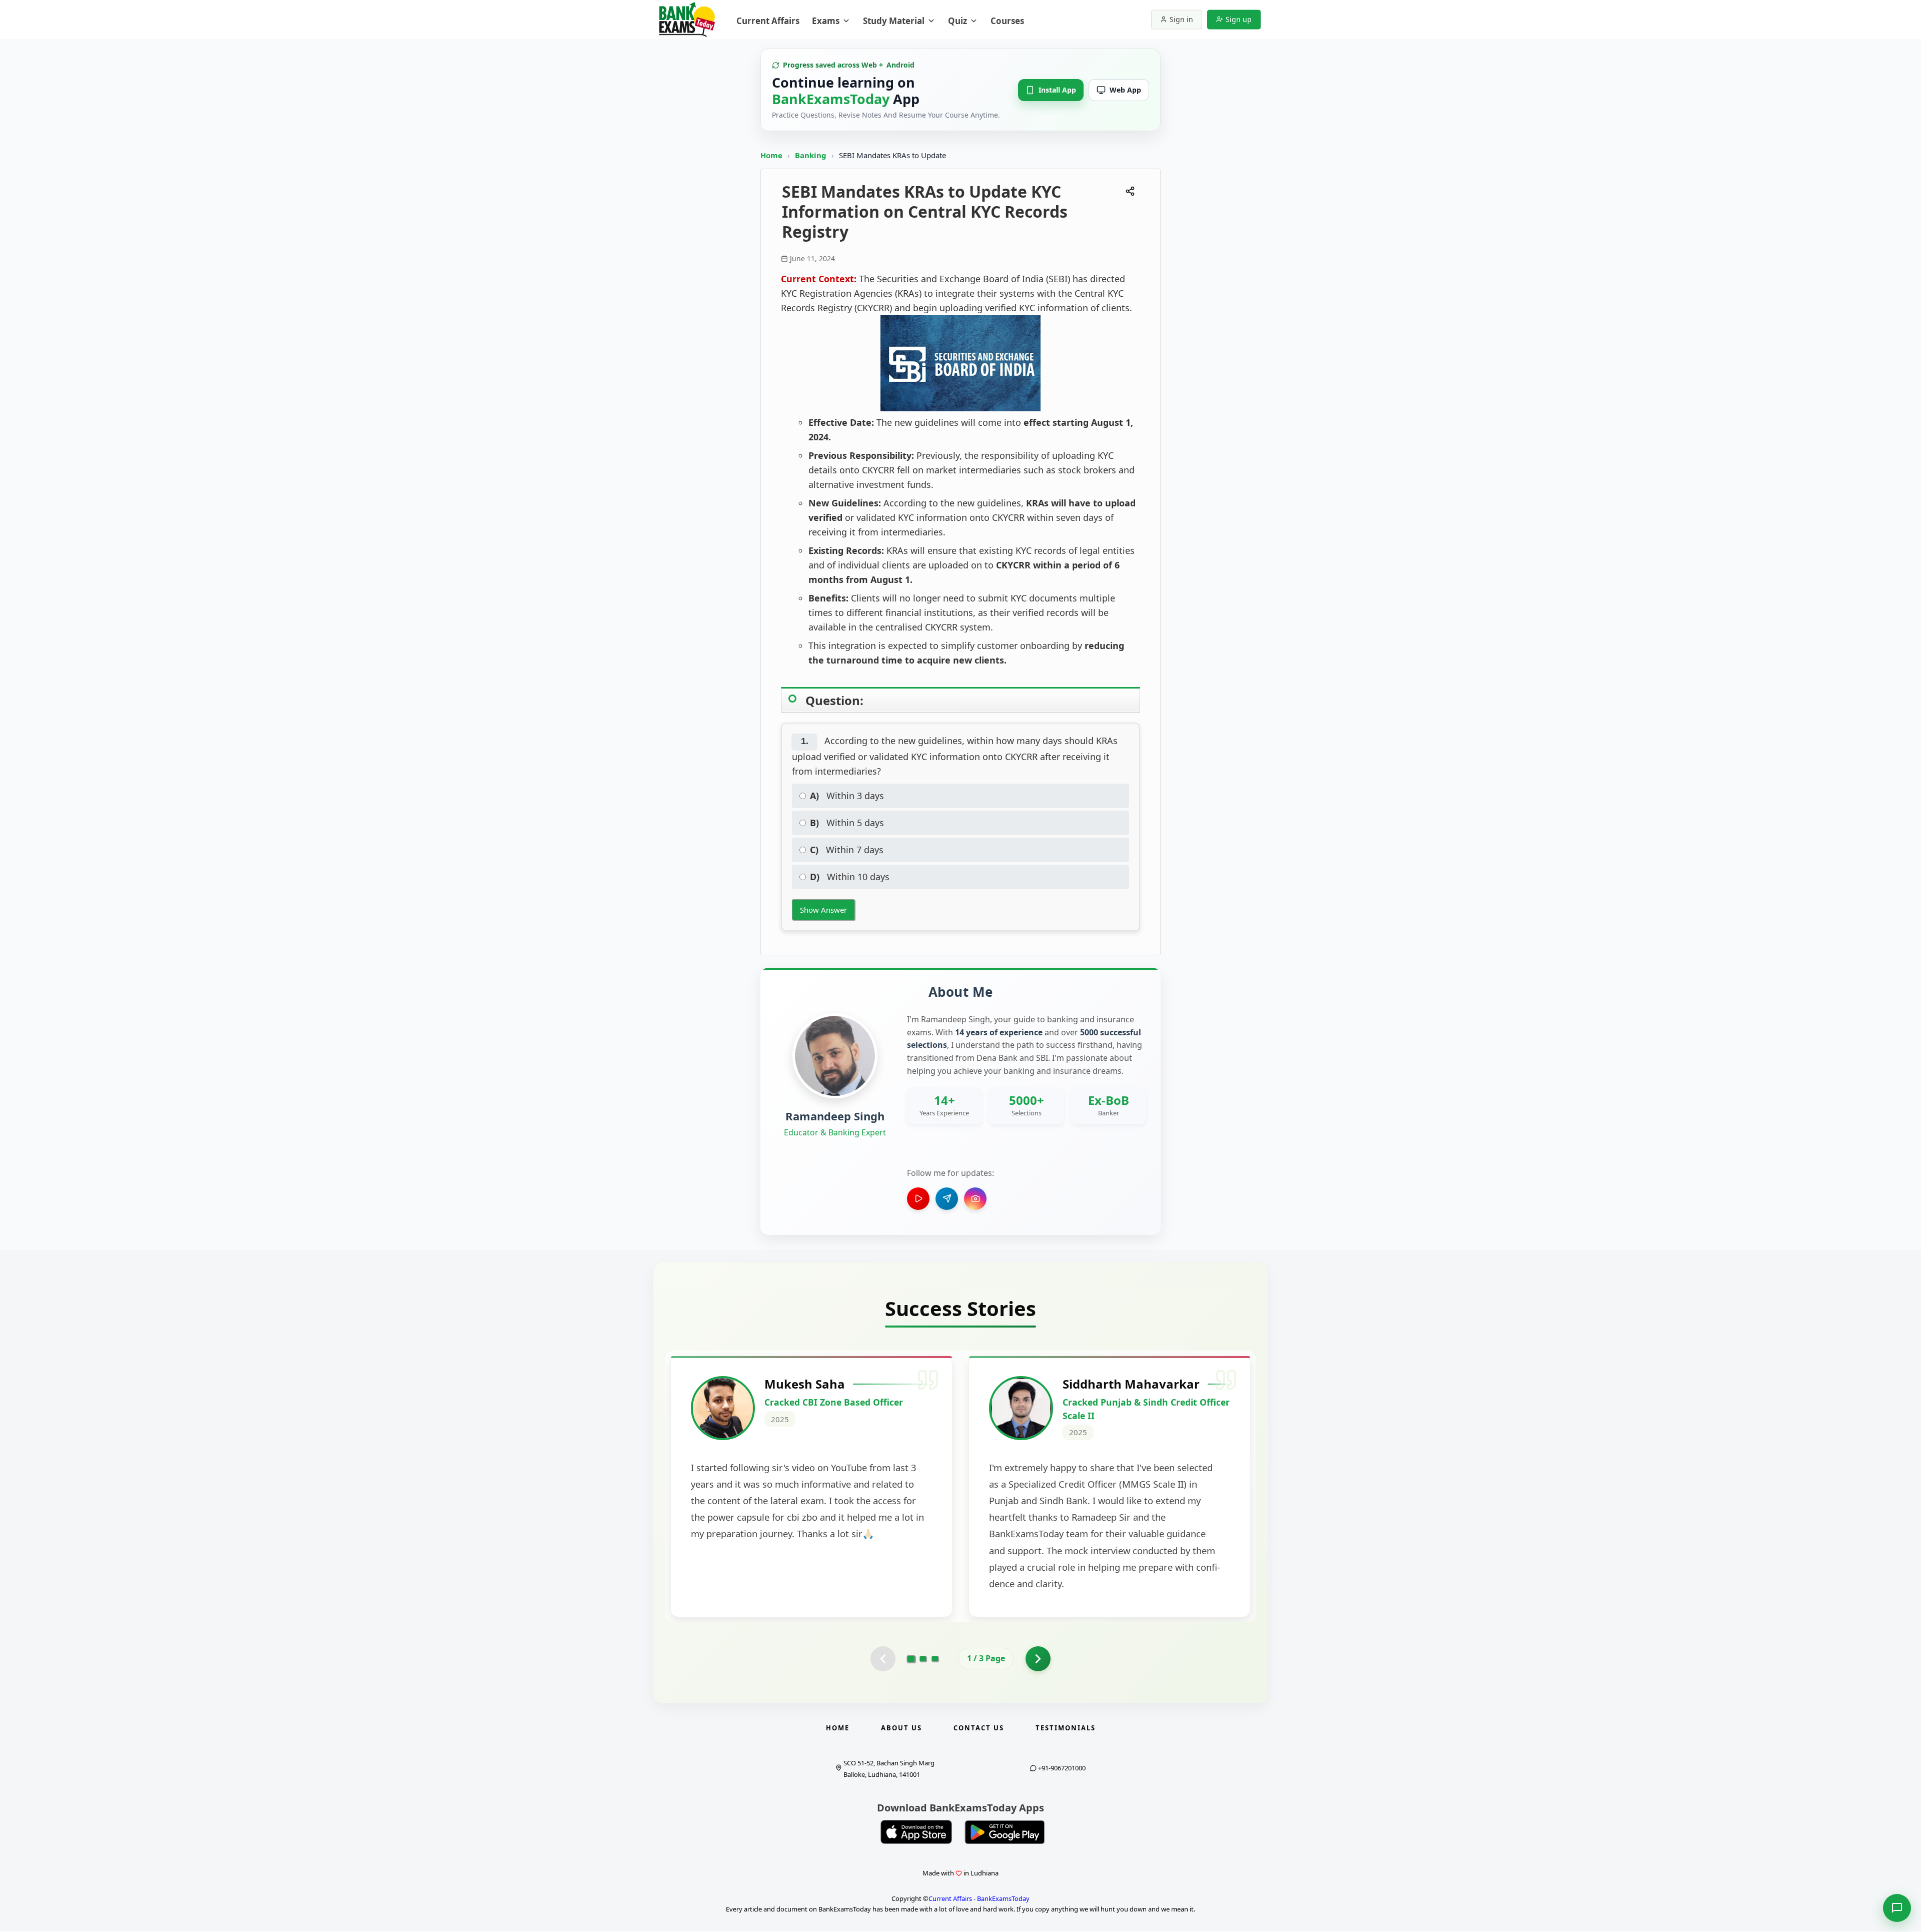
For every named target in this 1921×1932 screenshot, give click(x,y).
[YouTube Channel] (918, 1199)
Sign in (1181, 19)
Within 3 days (847, 796)
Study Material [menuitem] (894, 21)
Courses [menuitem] (1007, 21)
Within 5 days (847, 823)
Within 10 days (850, 877)
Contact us (979, 1728)
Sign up (1239, 19)
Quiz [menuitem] (957, 21)
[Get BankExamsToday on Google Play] (1005, 1832)
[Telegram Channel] (947, 1199)
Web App (1125, 90)
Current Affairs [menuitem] (768, 21)
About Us (901, 1728)
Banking (811, 155)
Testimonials (1066, 1728)
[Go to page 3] (935, 1659)
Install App (1057, 90)
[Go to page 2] (923, 1659)
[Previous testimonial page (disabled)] (883, 1659)
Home (771, 155)
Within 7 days (847, 850)
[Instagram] (975, 1199)
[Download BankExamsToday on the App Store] (916, 1832)
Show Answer (823, 910)
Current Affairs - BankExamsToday (979, 1898)
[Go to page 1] (911, 1658)
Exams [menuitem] (826, 21)
